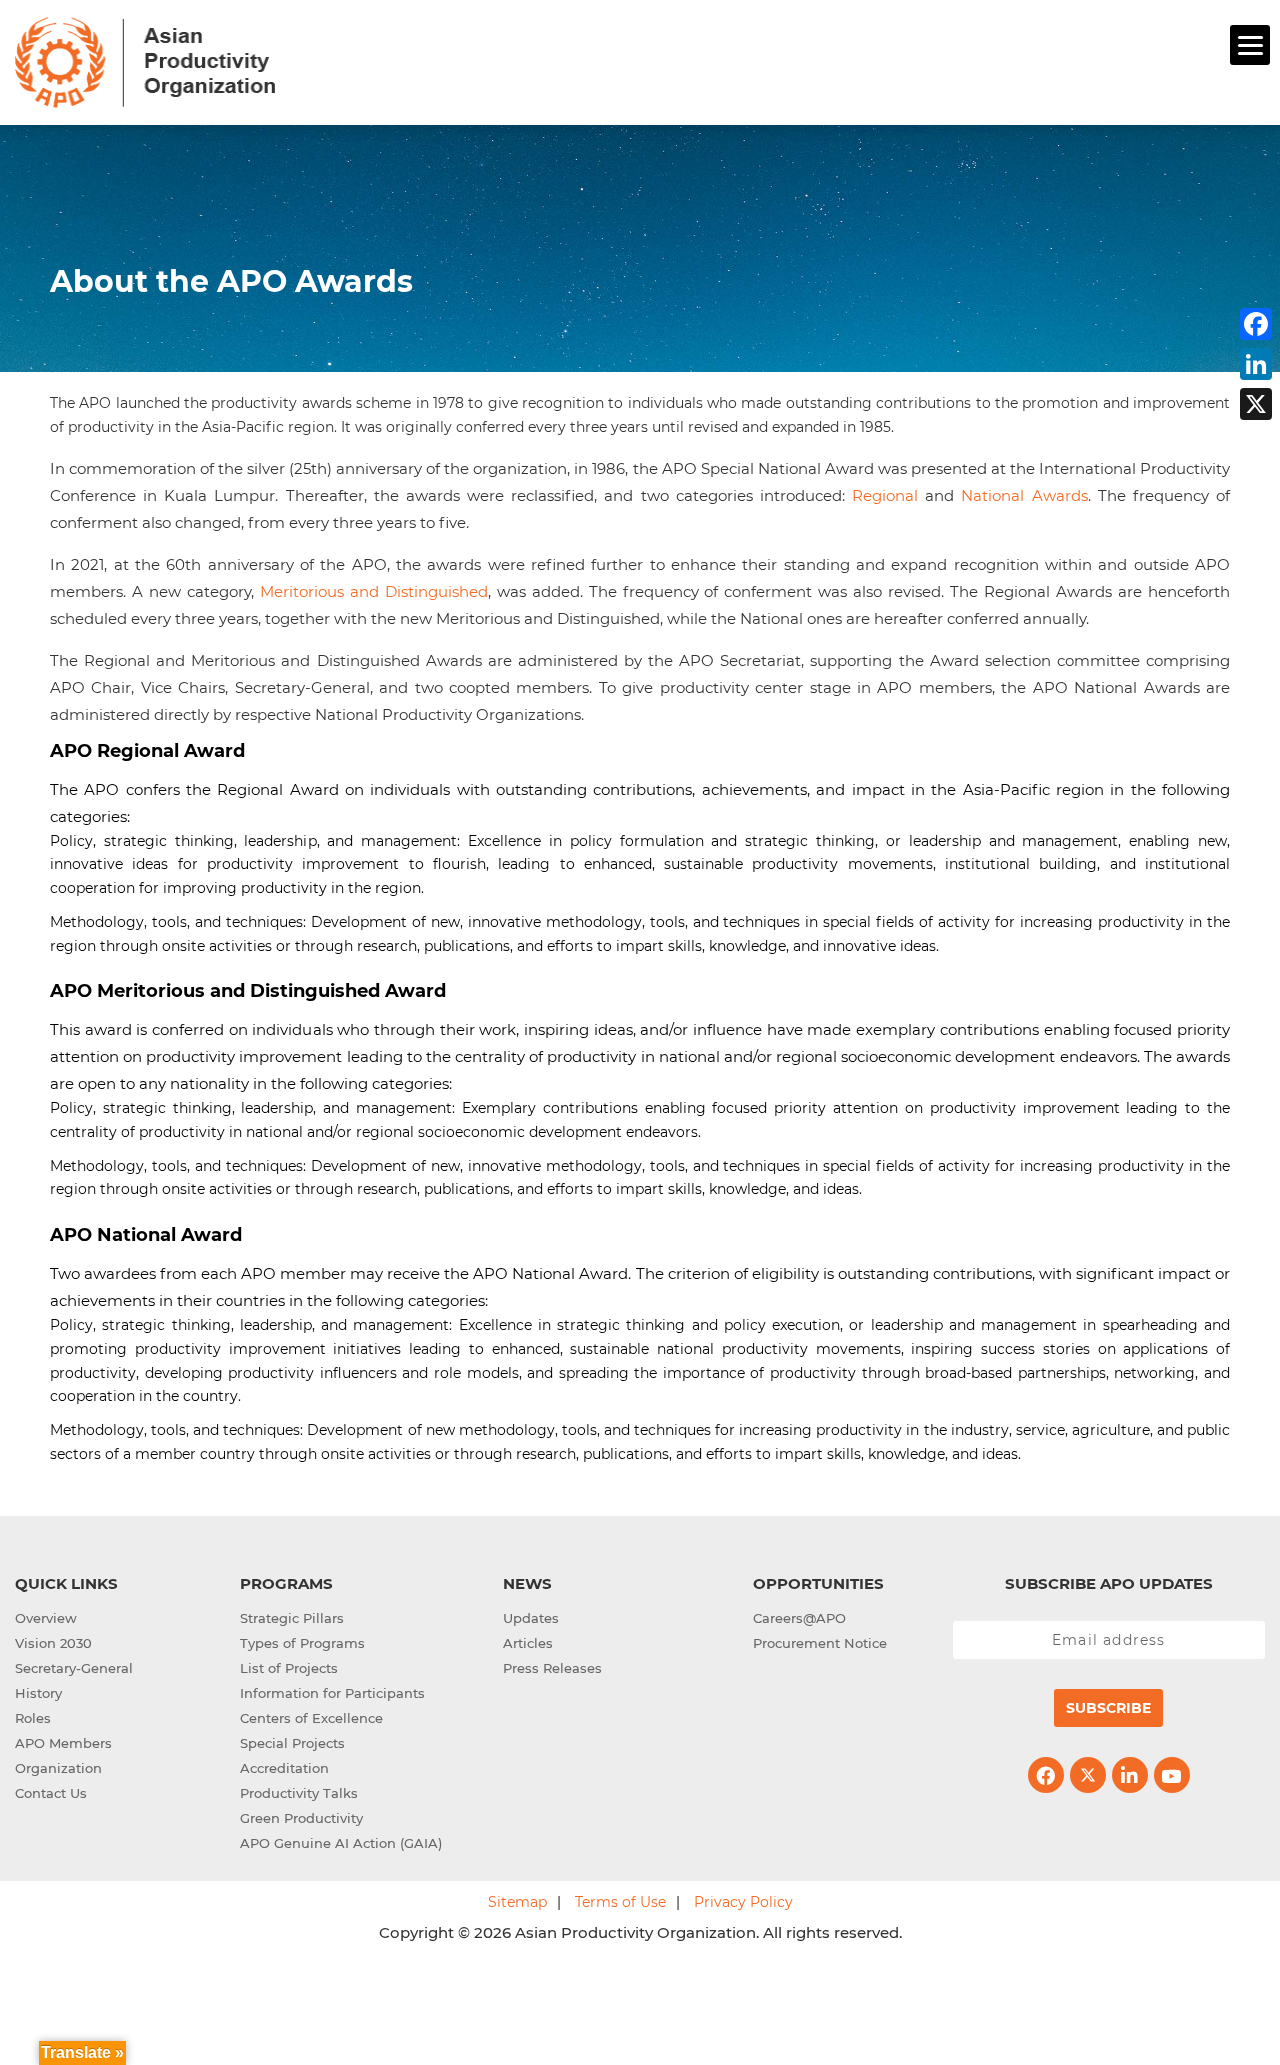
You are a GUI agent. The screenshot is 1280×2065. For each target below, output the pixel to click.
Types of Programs (302, 1643)
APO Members (63, 1743)
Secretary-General (74, 1668)
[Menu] (1250, 45)
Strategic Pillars (292, 1618)
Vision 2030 (53, 1643)
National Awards (1024, 495)
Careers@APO (799, 1618)
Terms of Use (620, 1902)
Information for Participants (332, 1693)
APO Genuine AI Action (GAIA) (341, 1843)
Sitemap (517, 1902)
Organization (58, 1768)
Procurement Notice (820, 1643)
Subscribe (1108, 1708)
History (38, 1693)
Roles (33, 1718)
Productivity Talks (299, 1793)
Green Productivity (301, 1818)
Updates (531, 1618)
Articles (528, 1643)
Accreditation (284, 1768)
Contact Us (51, 1793)
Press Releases (552, 1668)
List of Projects (289, 1668)
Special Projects (292, 1743)
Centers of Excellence (311, 1718)
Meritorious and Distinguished (374, 591)
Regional (885, 495)
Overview (46, 1618)
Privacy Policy (743, 1902)
